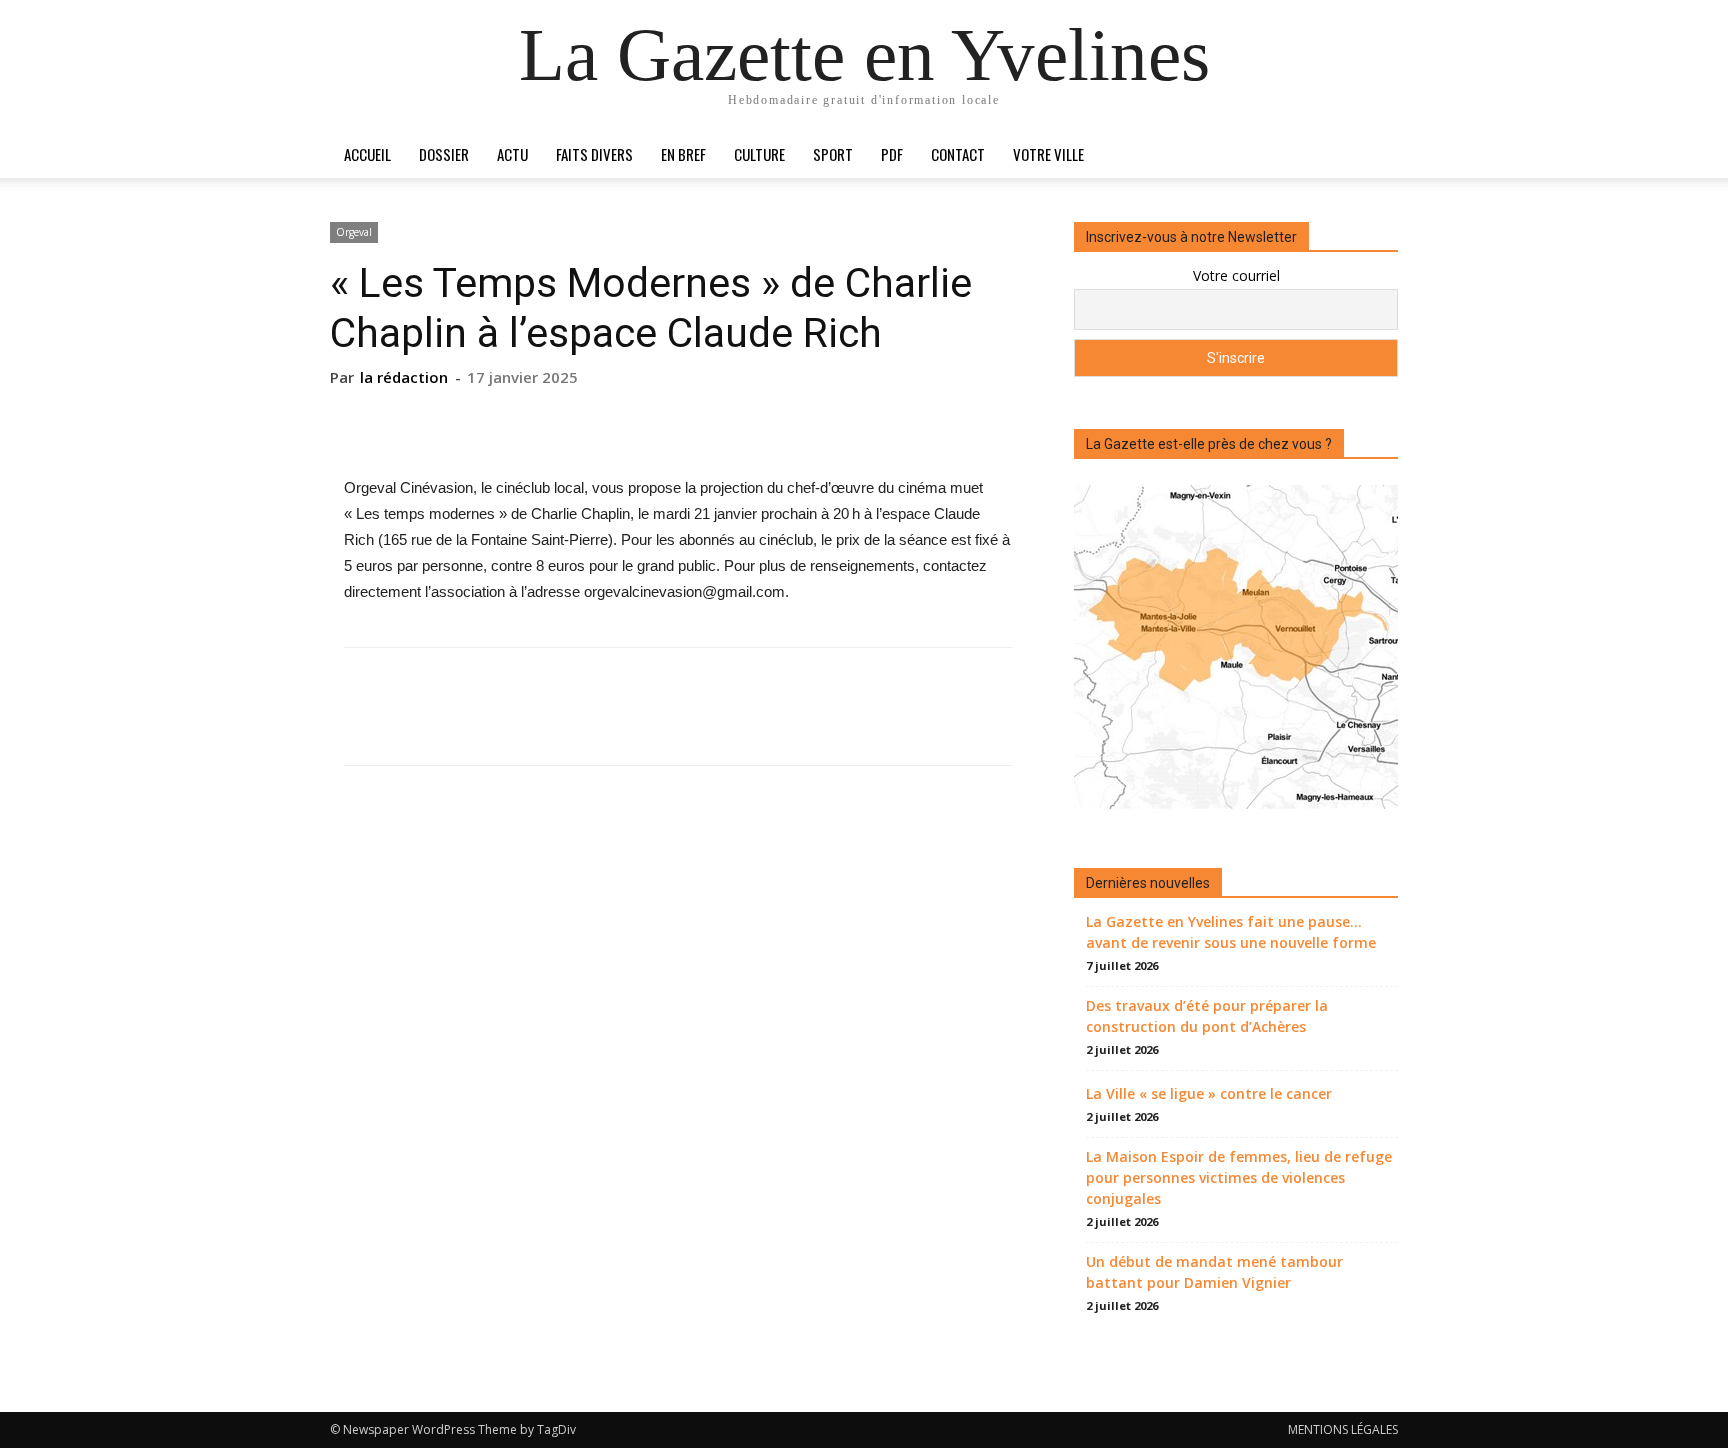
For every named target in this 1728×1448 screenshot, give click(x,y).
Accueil (367, 154)
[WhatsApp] (723, 418)
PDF (892, 154)
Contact (958, 154)
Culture (759, 154)
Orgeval (354, 232)
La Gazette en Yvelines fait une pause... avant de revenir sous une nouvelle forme (1231, 932)
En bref (683, 154)
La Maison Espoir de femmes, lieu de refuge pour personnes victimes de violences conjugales (1239, 1177)
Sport (833, 154)
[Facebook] (585, 418)
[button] (1374, 155)
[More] (770, 418)
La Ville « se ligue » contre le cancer (1209, 1093)
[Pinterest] (677, 418)
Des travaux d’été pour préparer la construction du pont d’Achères (1207, 1016)
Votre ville (1048, 154)
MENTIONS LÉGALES (1343, 1429)
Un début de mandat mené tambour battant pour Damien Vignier (1214, 1272)
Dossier (444, 154)
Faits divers (594, 154)
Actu (512, 154)
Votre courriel (1236, 275)
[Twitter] (631, 418)
